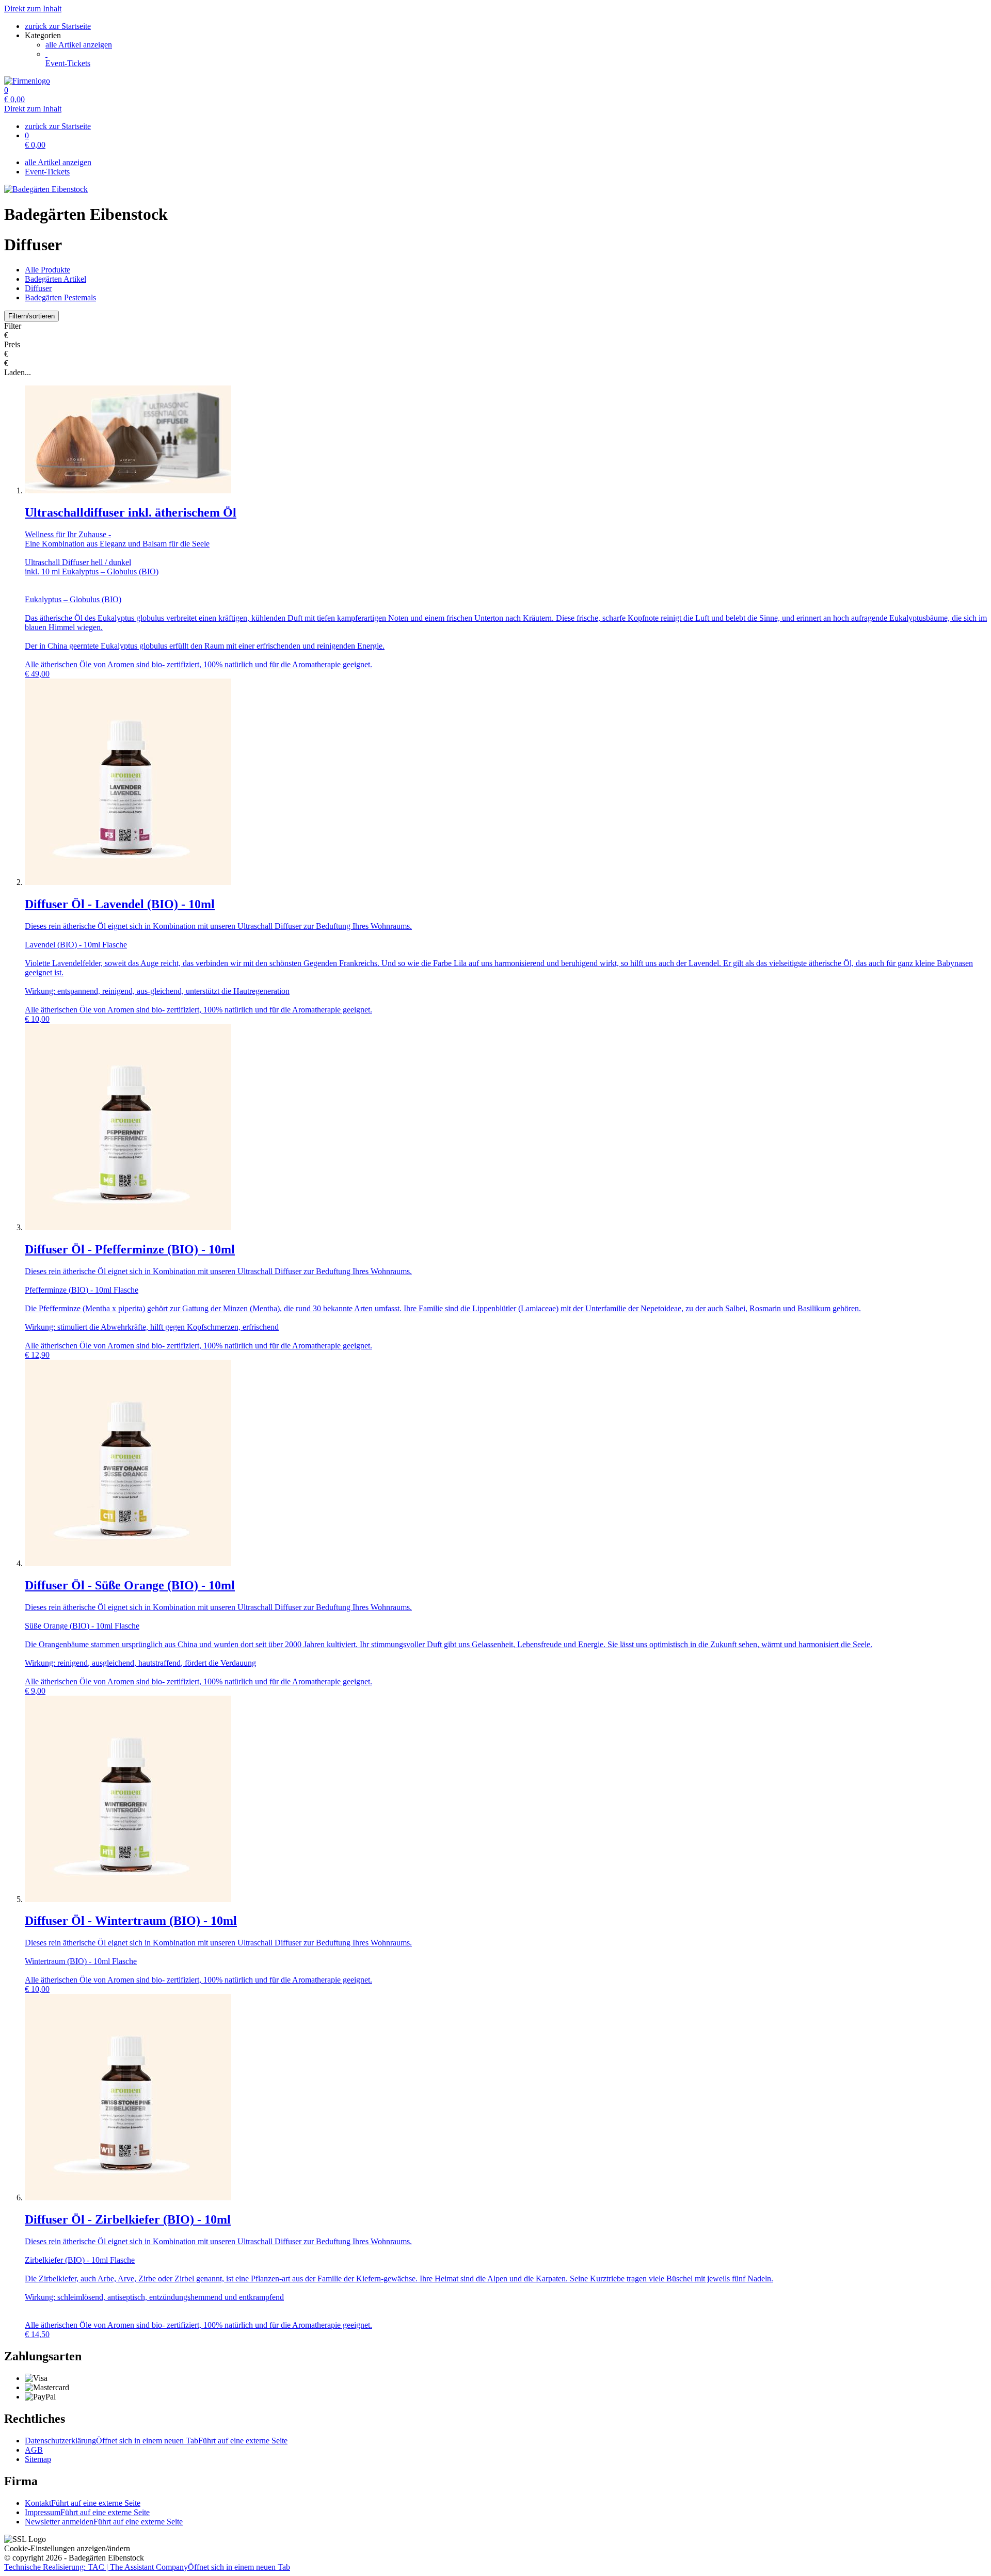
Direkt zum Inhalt (33, 9)
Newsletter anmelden (104, 2522)
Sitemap (38, 2459)
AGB (34, 2450)
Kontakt (83, 2503)
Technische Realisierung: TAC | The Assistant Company (147, 2567)
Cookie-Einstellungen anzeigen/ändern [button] (67, 2548)
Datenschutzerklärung (156, 2441)
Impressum (87, 2512)
